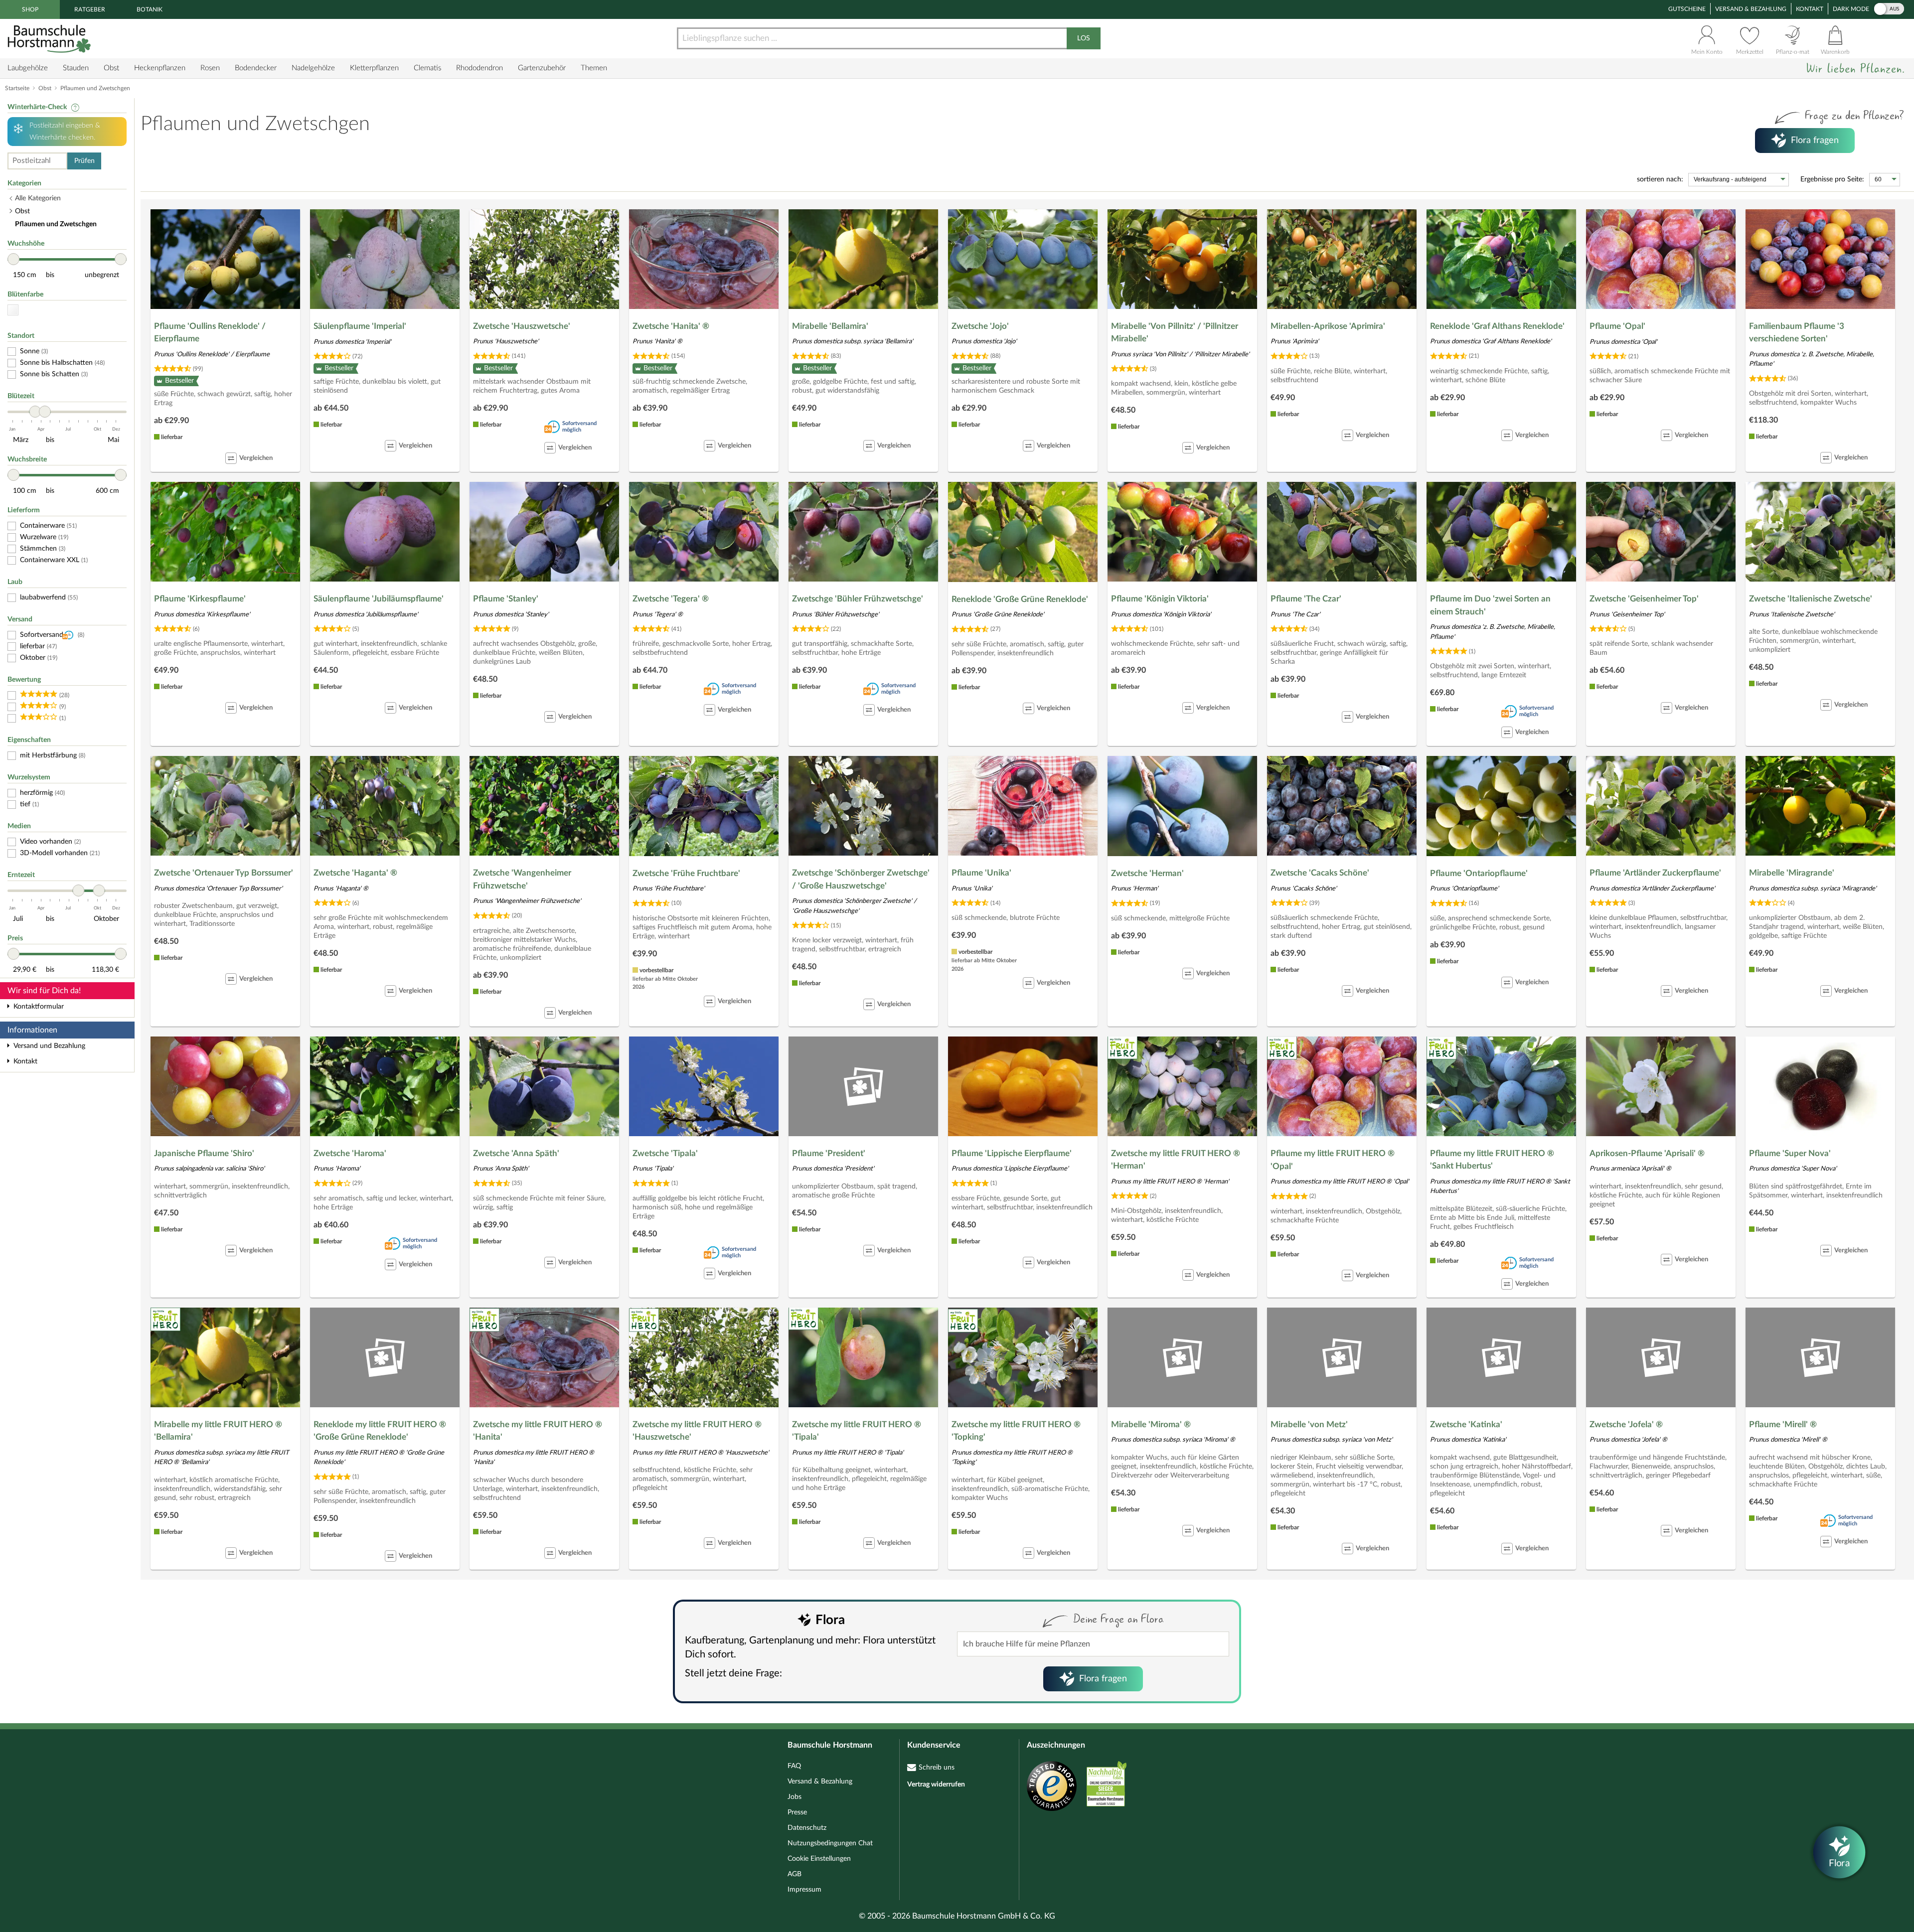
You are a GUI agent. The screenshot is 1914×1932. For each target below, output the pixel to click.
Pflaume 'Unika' (981, 873)
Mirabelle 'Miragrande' (1792, 873)
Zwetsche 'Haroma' (350, 1153)
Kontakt (1810, 9)
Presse (797, 1812)
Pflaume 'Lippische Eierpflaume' (1012, 1153)
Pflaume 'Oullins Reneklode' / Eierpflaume (210, 333)
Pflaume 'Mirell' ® (1783, 1424)
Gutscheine (1687, 9)
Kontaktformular (39, 1007)
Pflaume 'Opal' (1617, 326)
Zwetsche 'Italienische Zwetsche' (1811, 599)
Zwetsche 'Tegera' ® (671, 599)
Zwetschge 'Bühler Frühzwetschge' (858, 599)
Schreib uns (937, 1768)
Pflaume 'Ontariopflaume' (1479, 873)
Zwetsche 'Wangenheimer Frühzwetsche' (522, 879)
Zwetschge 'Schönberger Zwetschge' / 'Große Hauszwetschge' (861, 879)
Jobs (795, 1797)
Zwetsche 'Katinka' (1466, 1424)
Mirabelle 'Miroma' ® (1151, 1424)
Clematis (427, 68)
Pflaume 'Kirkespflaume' (200, 599)
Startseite (17, 88)
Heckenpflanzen (160, 68)
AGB (795, 1874)
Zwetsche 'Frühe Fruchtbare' (686, 873)
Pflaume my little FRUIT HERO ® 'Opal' (1333, 1160)
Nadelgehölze (313, 68)
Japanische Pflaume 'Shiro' (204, 1153)
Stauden (76, 68)
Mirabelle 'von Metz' (1309, 1424)
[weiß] (13, 310)
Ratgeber (90, 9)
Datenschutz (807, 1828)
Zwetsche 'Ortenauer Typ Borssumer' (224, 873)
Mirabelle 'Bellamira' (830, 326)
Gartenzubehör (542, 68)
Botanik (150, 9)
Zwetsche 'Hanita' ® (671, 326)
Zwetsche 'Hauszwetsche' (522, 326)
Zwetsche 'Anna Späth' (516, 1153)
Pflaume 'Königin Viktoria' (1160, 599)
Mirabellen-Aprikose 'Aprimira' (1328, 326)
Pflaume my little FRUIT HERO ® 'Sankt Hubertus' (1492, 1160)
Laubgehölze (28, 68)
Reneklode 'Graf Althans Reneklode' (1497, 326)
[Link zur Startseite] (50, 39)
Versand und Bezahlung (49, 1046)
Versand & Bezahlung (1751, 9)
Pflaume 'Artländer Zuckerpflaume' (1655, 873)
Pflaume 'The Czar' (1306, 599)
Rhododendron (479, 68)
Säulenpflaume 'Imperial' (360, 326)
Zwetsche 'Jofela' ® (1626, 1424)
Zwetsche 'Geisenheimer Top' (1644, 599)
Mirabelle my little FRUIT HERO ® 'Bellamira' (218, 1431)
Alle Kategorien (38, 198)
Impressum (804, 1890)
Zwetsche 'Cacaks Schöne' (1320, 873)
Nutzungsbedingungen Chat (830, 1843)
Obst (111, 68)
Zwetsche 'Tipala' (665, 1153)
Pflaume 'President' (829, 1153)
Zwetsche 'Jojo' (980, 326)
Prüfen (84, 161)
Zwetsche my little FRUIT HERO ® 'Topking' (1016, 1431)
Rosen (210, 68)
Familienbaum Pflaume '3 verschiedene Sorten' (1797, 333)
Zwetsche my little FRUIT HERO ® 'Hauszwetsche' (697, 1431)
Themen (594, 68)
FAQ (794, 1766)
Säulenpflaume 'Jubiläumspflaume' (379, 599)
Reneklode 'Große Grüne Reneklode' (1020, 599)
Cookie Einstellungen (819, 1859)
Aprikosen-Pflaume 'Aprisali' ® (1647, 1153)
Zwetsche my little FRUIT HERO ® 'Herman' (1176, 1160)
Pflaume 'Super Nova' (1790, 1153)
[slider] (13, 259)
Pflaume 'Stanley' (506, 599)
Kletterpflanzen (374, 68)
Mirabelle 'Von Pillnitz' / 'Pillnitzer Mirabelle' (1175, 333)
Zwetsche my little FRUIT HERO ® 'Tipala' (857, 1431)
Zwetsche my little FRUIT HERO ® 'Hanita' (538, 1431)
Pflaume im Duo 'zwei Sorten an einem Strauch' (1490, 605)
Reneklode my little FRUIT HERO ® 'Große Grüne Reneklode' (380, 1431)
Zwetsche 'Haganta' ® (355, 873)
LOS (1084, 38)
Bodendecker (256, 68)
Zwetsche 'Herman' (1147, 873)
